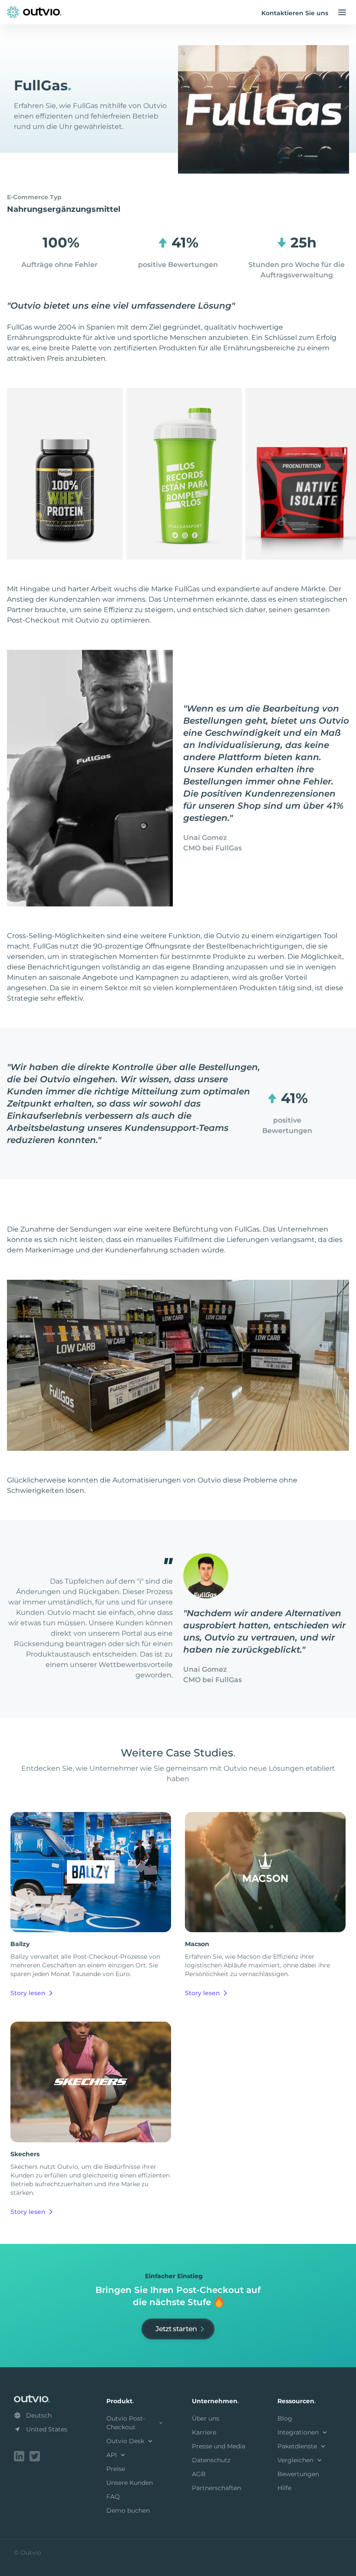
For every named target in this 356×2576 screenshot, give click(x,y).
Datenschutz (211, 2460)
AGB (199, 2474)
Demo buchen (128, 2510)
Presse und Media (219, 2446)
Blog (285, 2418)
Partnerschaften (216, 2488)
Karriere (204, 2432)
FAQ (113, 2497)
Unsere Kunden (130, 2483)
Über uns (206, 2418)
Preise (116, 2469)
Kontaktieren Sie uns (295, 13)
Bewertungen (298, 2474)
